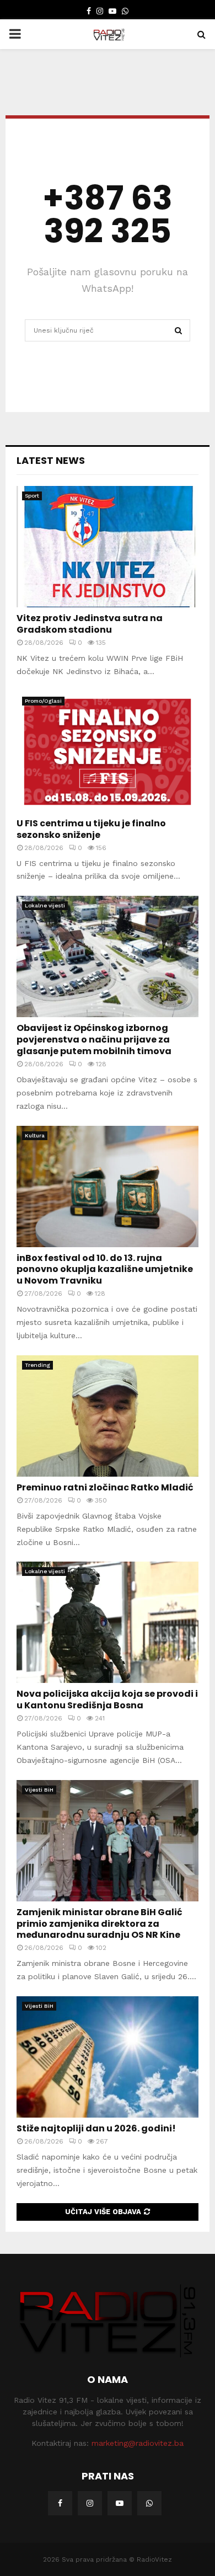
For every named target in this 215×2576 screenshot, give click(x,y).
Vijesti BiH (39, 1790)
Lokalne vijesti (45, 905)
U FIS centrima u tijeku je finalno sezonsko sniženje (91, 829)
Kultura (35, 1135)
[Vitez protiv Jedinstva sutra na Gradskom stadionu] (108, 547)
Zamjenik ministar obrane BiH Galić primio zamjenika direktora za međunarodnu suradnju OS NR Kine (100, 1924)
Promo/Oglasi (43, 701)
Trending (37, 1365)
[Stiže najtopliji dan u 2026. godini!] (108, 2057)
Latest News (51, 460)
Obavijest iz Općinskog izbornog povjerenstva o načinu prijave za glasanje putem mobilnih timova (94, 1040)
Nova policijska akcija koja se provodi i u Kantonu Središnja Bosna (107, 1699)
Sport (32, 496)
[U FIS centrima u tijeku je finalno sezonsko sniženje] (108, 752)
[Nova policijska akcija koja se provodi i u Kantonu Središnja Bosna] (108, 1622)
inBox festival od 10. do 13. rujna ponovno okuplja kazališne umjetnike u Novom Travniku (105, 1270)
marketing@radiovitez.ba (138, 2443)
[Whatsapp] (149, 2503)
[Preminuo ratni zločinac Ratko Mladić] (108, 1416)
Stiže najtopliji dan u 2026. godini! (96, 2128)
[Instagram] (90, 2503)
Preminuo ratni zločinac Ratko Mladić (105, 1487)
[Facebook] (60, 2503)
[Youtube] (120, 2503)
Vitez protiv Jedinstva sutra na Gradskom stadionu (90, 624)
